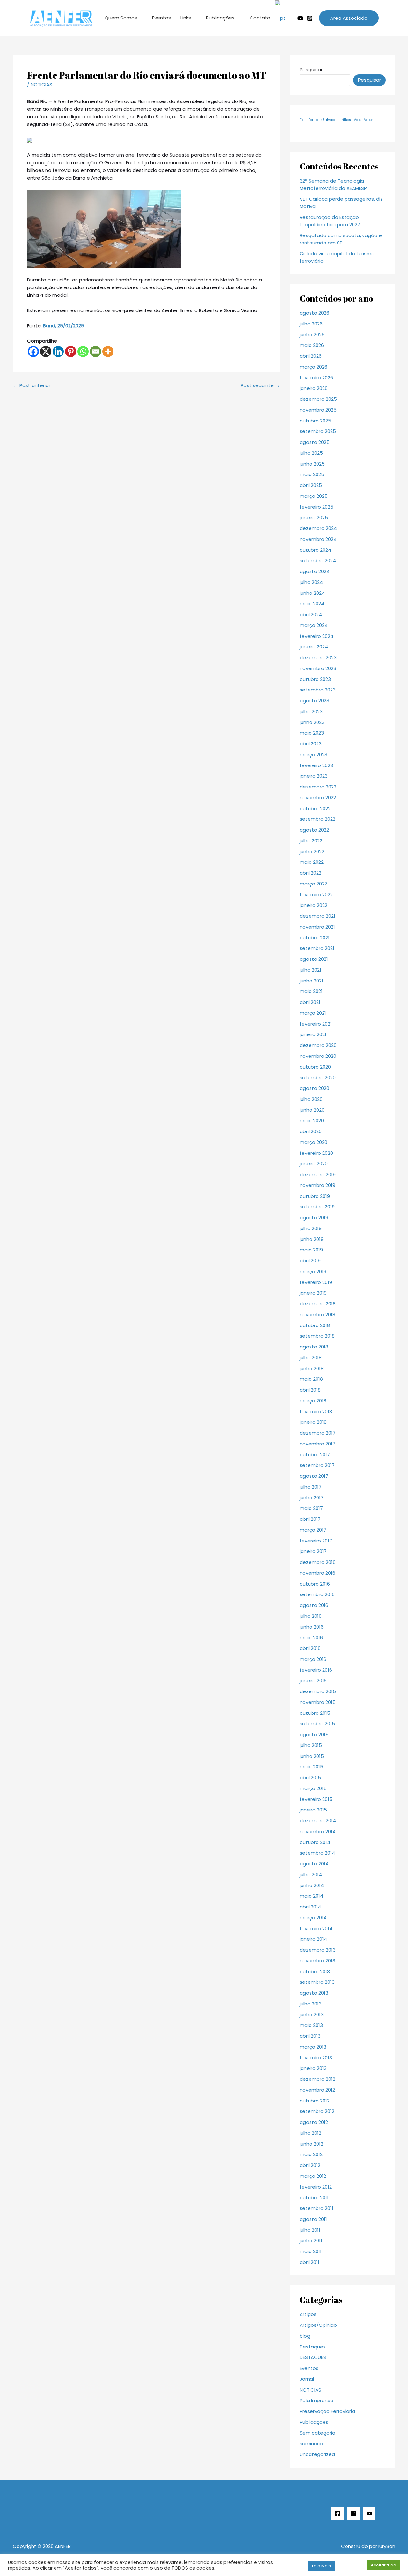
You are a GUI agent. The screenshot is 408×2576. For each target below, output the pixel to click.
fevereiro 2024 (317, 636)
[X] (46, 351)
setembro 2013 (317, 1982)
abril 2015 (310, 1777)
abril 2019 (310, 1261)
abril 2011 (310, 2262)
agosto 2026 (314, 313)
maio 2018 (311, 1379)
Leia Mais (321, 2566)
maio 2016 (311, 1637)
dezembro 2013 (318, 1950)
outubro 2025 (315, 421)
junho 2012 (311, 2144)
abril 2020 (311, 1131)
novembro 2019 (317, 1185)
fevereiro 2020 (316, 1153)
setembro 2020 (318, 1077)
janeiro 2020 (314, 1164)
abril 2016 (310, 1648)
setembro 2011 (317, 2208)
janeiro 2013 (313, 2068)
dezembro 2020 (318, 1045)
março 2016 (313, 1659)
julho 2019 (311, 1228)
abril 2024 (311, 614)
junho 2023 (312, 722)
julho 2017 (311, 1487)
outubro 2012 (315, 2101)
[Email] (95, 351)
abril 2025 (311, 485)
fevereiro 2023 (316, 765)
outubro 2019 (315, 1196)
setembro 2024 (318, 560)
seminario (311, 2443)
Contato (260, 18)
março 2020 (313, 1142)
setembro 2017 (317, 1465)
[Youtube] (300, 18)
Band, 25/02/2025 (64, 326)
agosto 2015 (314, 1734)
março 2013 (313, 2047)
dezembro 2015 (318, 1691)
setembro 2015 (317, 1724)
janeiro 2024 (314, 647)
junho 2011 (311, 2240)
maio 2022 (312, 862)
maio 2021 (311, 991)
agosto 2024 (315, 571)
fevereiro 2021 (316, 1024)
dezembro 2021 (317, 916)
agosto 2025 (315, 442)
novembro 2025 (318, 410)
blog (305, 2336)
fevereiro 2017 (316, 1541)
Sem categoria (317, 2433)
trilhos (346, 120)
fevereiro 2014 (316, 1928)
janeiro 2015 (313, 1810)
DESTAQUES (313, 2357)
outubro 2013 (315, 1971)
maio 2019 (311, 1250)
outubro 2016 (315, 1584)
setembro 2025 (318, 431)
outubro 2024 (315, 550)
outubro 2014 (315, 1842)
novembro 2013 (317, 1961)
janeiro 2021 (313, 1034)
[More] (108, 351)
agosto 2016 (314, 1605)
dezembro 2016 (318, 1562)
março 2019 (313, 1271)
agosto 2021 (314, 959)
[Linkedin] (58, 351)
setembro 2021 (317, 948)
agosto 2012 (314, 2122)
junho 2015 (312, 1756)
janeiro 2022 (313, 905)
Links (186, 18)
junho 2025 (312, 464)
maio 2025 (312, 474)
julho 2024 (311, 582)
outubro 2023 (315, 679)
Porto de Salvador (323, 120)
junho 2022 (312, 851)
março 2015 (313, 1788)
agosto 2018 (314, 1347)
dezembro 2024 (318, 528)
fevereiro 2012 (316, 2187)
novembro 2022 (318, 798)
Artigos (308, 2314)
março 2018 (313, 1401)
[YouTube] (369, 2513)
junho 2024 (312, 593)
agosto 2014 (314, 1864)
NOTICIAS (41, 84)
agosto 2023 (314, 701)
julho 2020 (311, 1099)
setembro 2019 (317, 1207)
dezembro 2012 (317, 2079)
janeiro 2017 (313, 1551)
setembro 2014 (317, 1853)
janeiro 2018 (313, 1422)
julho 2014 (311, 1874)
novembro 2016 (317, 1573)
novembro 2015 (318, 1702)
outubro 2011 (314, 2197)
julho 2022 (311, 841)
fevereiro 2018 (316, 1411)
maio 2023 (312, 733)
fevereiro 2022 (316, 895)
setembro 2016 (317, 1594)
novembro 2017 (317, 1444)
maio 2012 (311, 2154)
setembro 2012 (317, 2111)
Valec (369, 120)
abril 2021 (310, 1002)
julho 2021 (310, 970)
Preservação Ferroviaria (327, 2411)
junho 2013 (312, 2015)
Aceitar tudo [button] (383, 2565)
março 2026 (313, 367)
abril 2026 (311, 356)
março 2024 (314, 625)
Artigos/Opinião (318, 2325)
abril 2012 (310, 2165)
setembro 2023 (318, 690)
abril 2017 (310, 1519)
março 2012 (313, 2176)
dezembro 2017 (318, 1433)
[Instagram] (310, 18)
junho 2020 (312, 1110)
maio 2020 (312, 1120)
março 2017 (313, 1530)
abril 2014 (310, 1907)
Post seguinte (260, 385)
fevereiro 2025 (317, 507)
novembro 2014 (318, 1831)
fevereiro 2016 (316, 1670)
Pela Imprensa (317, 2400)
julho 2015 (311, 1745)
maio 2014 (311, 1896)
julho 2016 (311, 1616)
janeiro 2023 (314, 776)
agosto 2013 (314, 1993)
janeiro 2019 (313, 1293)
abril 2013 (310, 2036)
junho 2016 (312, 1627)
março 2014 (313, 1918)
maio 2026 (312, 345)
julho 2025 (311, 453)
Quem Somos (121, 18)
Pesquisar (311, 69)
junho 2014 (312, 1885)
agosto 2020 (314, 1088)
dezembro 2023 (318, 657)
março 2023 (313, 754)
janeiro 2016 (313, 1680)
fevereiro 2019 (316, 1282)
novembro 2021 (317, 927)
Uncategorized (317, 2454)
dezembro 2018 (318, 1304)
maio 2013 (311, 2025)
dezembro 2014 (318, 1821)
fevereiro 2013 (316, 2058)
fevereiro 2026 (316, 378)
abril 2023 (311, 744)
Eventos (161, 18)
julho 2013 (311, 2004)
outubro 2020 (315, 1067)
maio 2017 (311, 1508)
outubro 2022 (315, 808)
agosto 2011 (313, 2219)
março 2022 (313, 884)
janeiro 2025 (314, 517)
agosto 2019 (314, 1217)
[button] (349, 18)
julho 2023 (311, 711)
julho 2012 (310, 2133)
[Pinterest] (71, 351)
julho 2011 (310, 2230)
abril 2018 (310, 1390)
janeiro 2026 (314, 388)
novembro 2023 (318, 668)
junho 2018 (312, 1368)
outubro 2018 (315, 1325)
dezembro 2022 (318, 787)
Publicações (220, 18)
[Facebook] (33, 351)
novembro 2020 (318, 1056)
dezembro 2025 (318, 399)
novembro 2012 (317, 2090)
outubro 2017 (315, 1455)
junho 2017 (312, 1498)
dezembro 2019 (318, 1174)
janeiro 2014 (313, 1939)
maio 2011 (311, 2251)
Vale (357, 120)
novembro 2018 (317, 1314)
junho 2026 (312, 335)
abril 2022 (310, 873)
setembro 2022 (317, 819)
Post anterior (32, 385)
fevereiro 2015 (316, 1799)
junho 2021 (311, 981)
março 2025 (314, 496)
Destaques (313, 2347)
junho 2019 (312, 1239)
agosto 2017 (314, 1476)
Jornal (307, 2379)
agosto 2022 (314, 830)
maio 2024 (312, 604)
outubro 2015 (315, 1713)
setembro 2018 (317, 1336)
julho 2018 (311, 1358)
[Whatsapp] (83, 351)
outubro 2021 (315, 938)
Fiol (302, 120)
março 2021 (313, 1013)
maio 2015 (311, 1767)
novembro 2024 (318, 539)
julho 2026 (311, 324)
